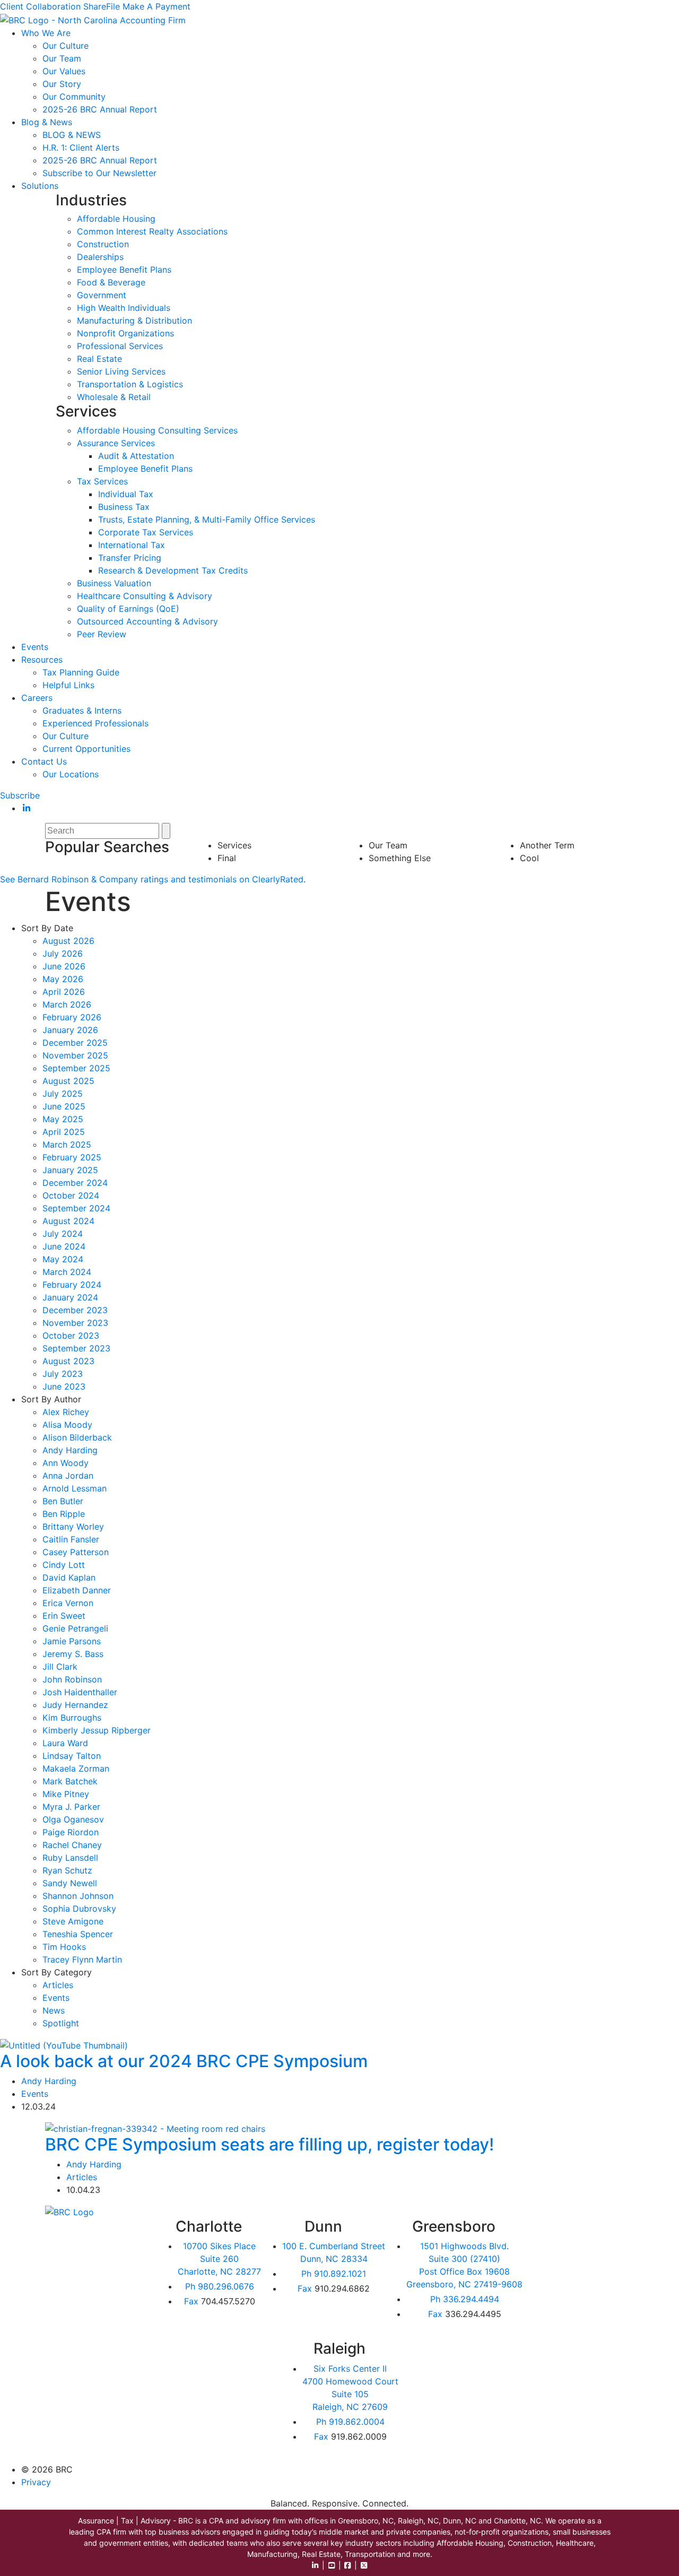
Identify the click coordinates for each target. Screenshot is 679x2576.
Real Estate (99, 359)
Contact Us (44, 761)
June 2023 (64, 1386)
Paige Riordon (71, 1832)
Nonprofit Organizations (125, 333)
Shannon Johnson (78, 1896)
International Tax (132, 545)
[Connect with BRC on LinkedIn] (316, 2565)
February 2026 (72, 1017)
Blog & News (47, 122)
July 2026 (63, 953)
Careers (37, 698)
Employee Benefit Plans (124, 270)
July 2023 (63, 1374)
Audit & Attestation (136, 456)
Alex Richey (66, 1412)
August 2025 (68, 1081)
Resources (42, 660)
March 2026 (67, 1004)
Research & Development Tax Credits (173, 570)
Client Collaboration (40, 6)
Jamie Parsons (72, 1641)
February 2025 (72, 1157)
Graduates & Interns (82, 710)
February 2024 (72, 1285)
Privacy (36, 2482)
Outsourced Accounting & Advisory (147, 621)
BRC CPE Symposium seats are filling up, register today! (269, 2144)
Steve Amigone (73, 1921)
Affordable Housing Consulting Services (157, 430)
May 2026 (63, 979)
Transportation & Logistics (130, 384)
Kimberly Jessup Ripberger (97, 1730)
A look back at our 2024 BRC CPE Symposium (184, 2061)
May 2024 (63, 1259)
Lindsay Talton (72, 1756)
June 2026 (64, 966)
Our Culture (66, 46)
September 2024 (76, 1208)
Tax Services (102, 481)
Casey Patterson (76, 1552)
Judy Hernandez (75, 1705)
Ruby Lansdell (70, 1858)
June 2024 (64, 1246)
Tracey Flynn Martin (82, 1959)
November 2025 (75, 1055)
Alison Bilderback (77, 1437)
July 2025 (63, 1094)
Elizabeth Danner (77, 1590)
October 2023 (71, 1335)
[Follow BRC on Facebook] (348, 2565)
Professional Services (120, 346)
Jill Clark (60, 1667)
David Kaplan (69, 1577)
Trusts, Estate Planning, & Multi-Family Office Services (207, 519)
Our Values (64, 71)
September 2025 (76, 1068)
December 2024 (75, 1183)
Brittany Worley (73, 1526)
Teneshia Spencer (78, 1934)
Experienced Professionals (95, 723)
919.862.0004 (350, 2422)
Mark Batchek (70, 1781)
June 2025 (64, 1106)
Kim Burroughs (72, 1718)
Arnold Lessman (75, 1488)
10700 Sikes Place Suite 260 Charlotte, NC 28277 (219, 2259)
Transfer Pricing (130, 558)
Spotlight (61, 2023)
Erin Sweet (64, 1616)
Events (35, 647)
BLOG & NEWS (72, 135)
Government (102, 295)
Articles (58, 1985)
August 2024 (68, 1221)
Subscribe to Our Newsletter (99, 173)
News (54, 2010)
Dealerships (100, 257)
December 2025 (75, 1043)
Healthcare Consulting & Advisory (145, 596)
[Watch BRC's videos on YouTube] (332, 2565)
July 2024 (63, 1234)
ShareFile (102, 6)
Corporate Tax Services (146, 532)
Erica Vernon (68, 1603)
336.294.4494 (465, 2299)
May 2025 (63, 1119)
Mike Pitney (66, 1794)
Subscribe (20, 795)
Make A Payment (156, 6)
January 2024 (70, 1297)
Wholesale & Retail (114, 397)
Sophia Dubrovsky (79, 1909)
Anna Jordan (68, 1476)
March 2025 (67, 1144)
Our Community (74, 97)
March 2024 (67, 1272)
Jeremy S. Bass (73, 1654)
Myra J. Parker (71, 1807)
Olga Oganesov (73, 1819)
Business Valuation (114, 583)
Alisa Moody (67, 1425)
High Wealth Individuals (124, 308)
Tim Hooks (64, 1947)
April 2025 (64, 1132)
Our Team (62, 58)
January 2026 (70, 1030)
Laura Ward (65, 1743)
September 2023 (76, 1348)
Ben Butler (63, 1501)
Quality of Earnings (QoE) (128, 609)
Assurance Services (116, 443)
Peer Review (102, 634)
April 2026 (64, 992)
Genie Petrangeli (75, 1628)
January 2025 (70, 1170)
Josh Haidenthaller (80, 1692)
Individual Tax (126, 494)
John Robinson (72, 1679)
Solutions (40, 186)
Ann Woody (66, 1463)
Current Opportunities (86, 749)
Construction (103, 244)
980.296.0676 (220, 2286)
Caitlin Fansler (71, 1539)
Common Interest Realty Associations (152, 231)
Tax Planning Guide (81, 672)
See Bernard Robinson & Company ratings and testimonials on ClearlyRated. (153, 879)
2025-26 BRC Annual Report (100, 109)
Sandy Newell (70, 1883)
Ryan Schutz (67, 1870)
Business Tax (124, 507)
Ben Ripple (64, 1514)
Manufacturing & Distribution (134, 320)
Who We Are (46, 33)
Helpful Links (68, 685)
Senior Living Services (121, 371)
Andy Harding (70, 1450)
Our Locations (71, 774)
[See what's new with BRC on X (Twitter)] (364, 2565)
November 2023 (75, 1323)
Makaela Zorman (76, 1768)
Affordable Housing (116, 219)
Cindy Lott (64, 1565)
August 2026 (68, 941)
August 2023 (68, 1361)
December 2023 (75, 1310)
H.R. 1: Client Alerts (81, 148)
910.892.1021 (334, 2274)
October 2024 (71, 1195)
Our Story (62, 84)
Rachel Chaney (72, 1845)
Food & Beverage (111, 282)
